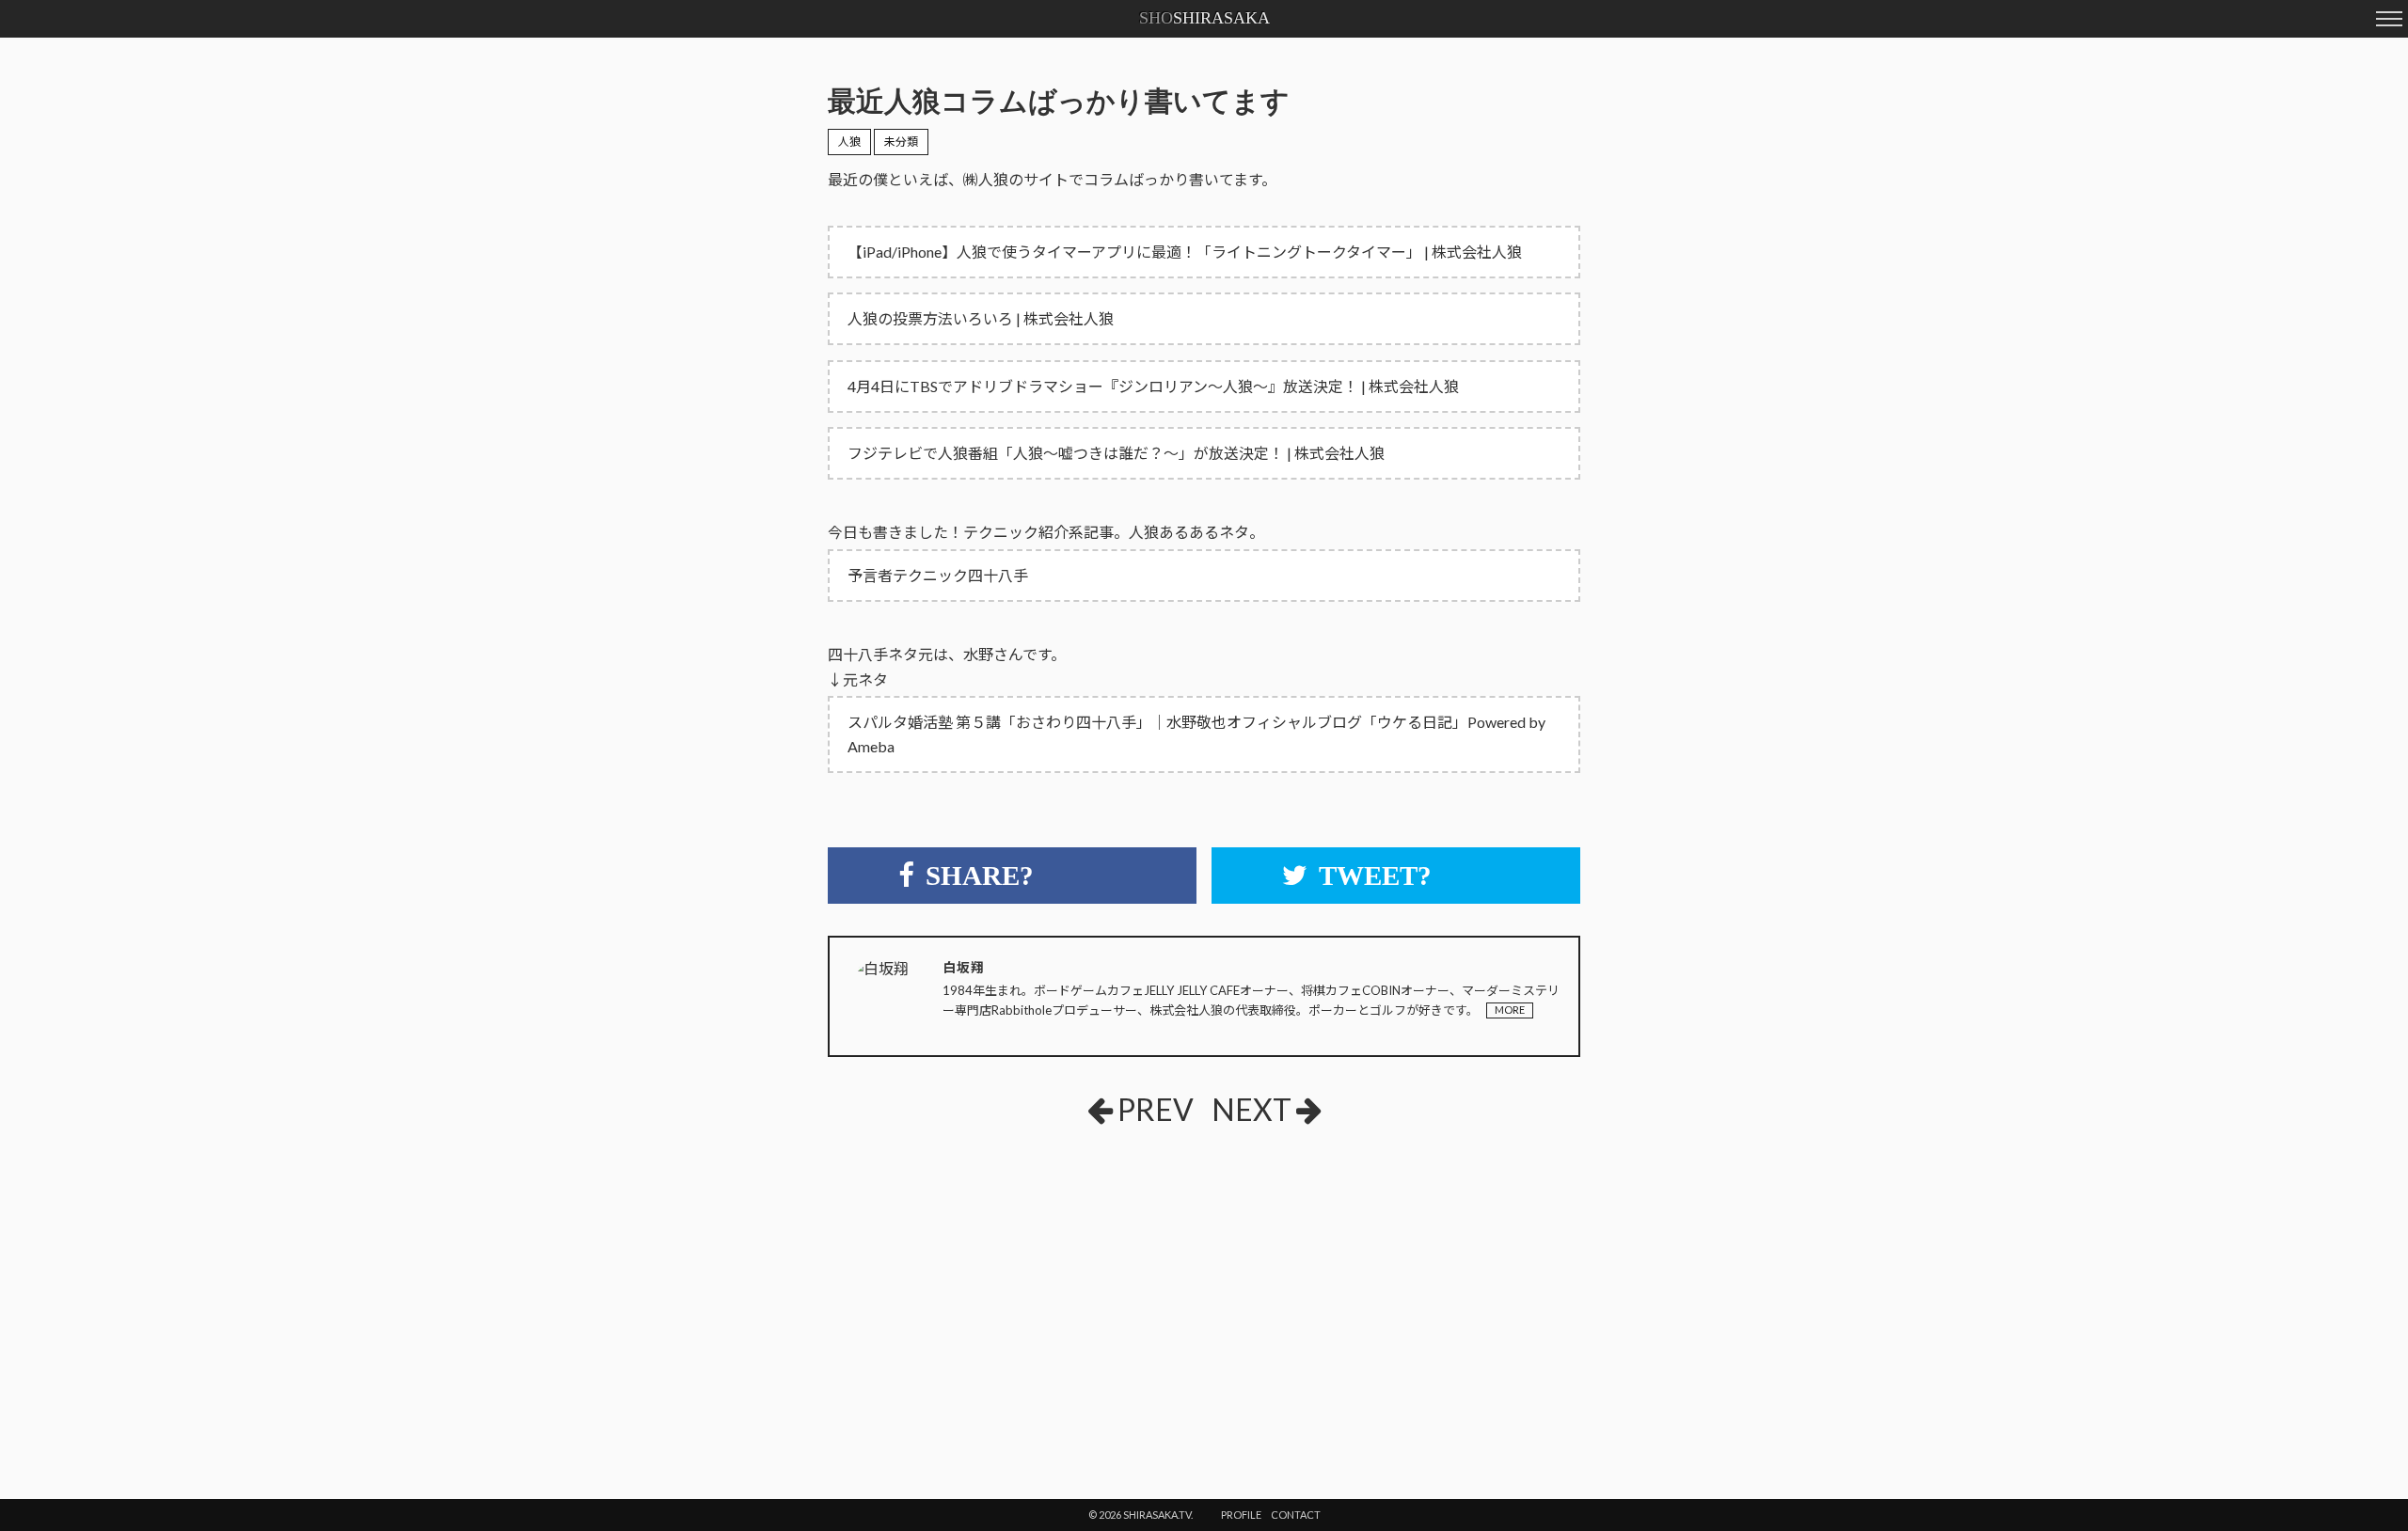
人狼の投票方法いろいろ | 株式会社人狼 (981, 318)
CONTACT (1296, 1515)
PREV (1156, 1109)
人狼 (849, 142)
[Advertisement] (969, 1281)
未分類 (901, 142)
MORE (1510, 1010)
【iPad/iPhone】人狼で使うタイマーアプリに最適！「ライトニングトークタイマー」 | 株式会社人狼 (1185, 252)
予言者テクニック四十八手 (938, 575)
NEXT (1252, 1109)
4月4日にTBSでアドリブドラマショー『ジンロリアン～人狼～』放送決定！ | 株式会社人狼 (1153, 386)
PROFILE (1241, 1515)
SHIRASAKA (1204, 18)
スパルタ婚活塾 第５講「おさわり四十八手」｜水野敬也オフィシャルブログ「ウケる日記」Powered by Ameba (1196, 734)
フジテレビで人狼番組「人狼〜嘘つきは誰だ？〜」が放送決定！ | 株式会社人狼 (1116, 453)
